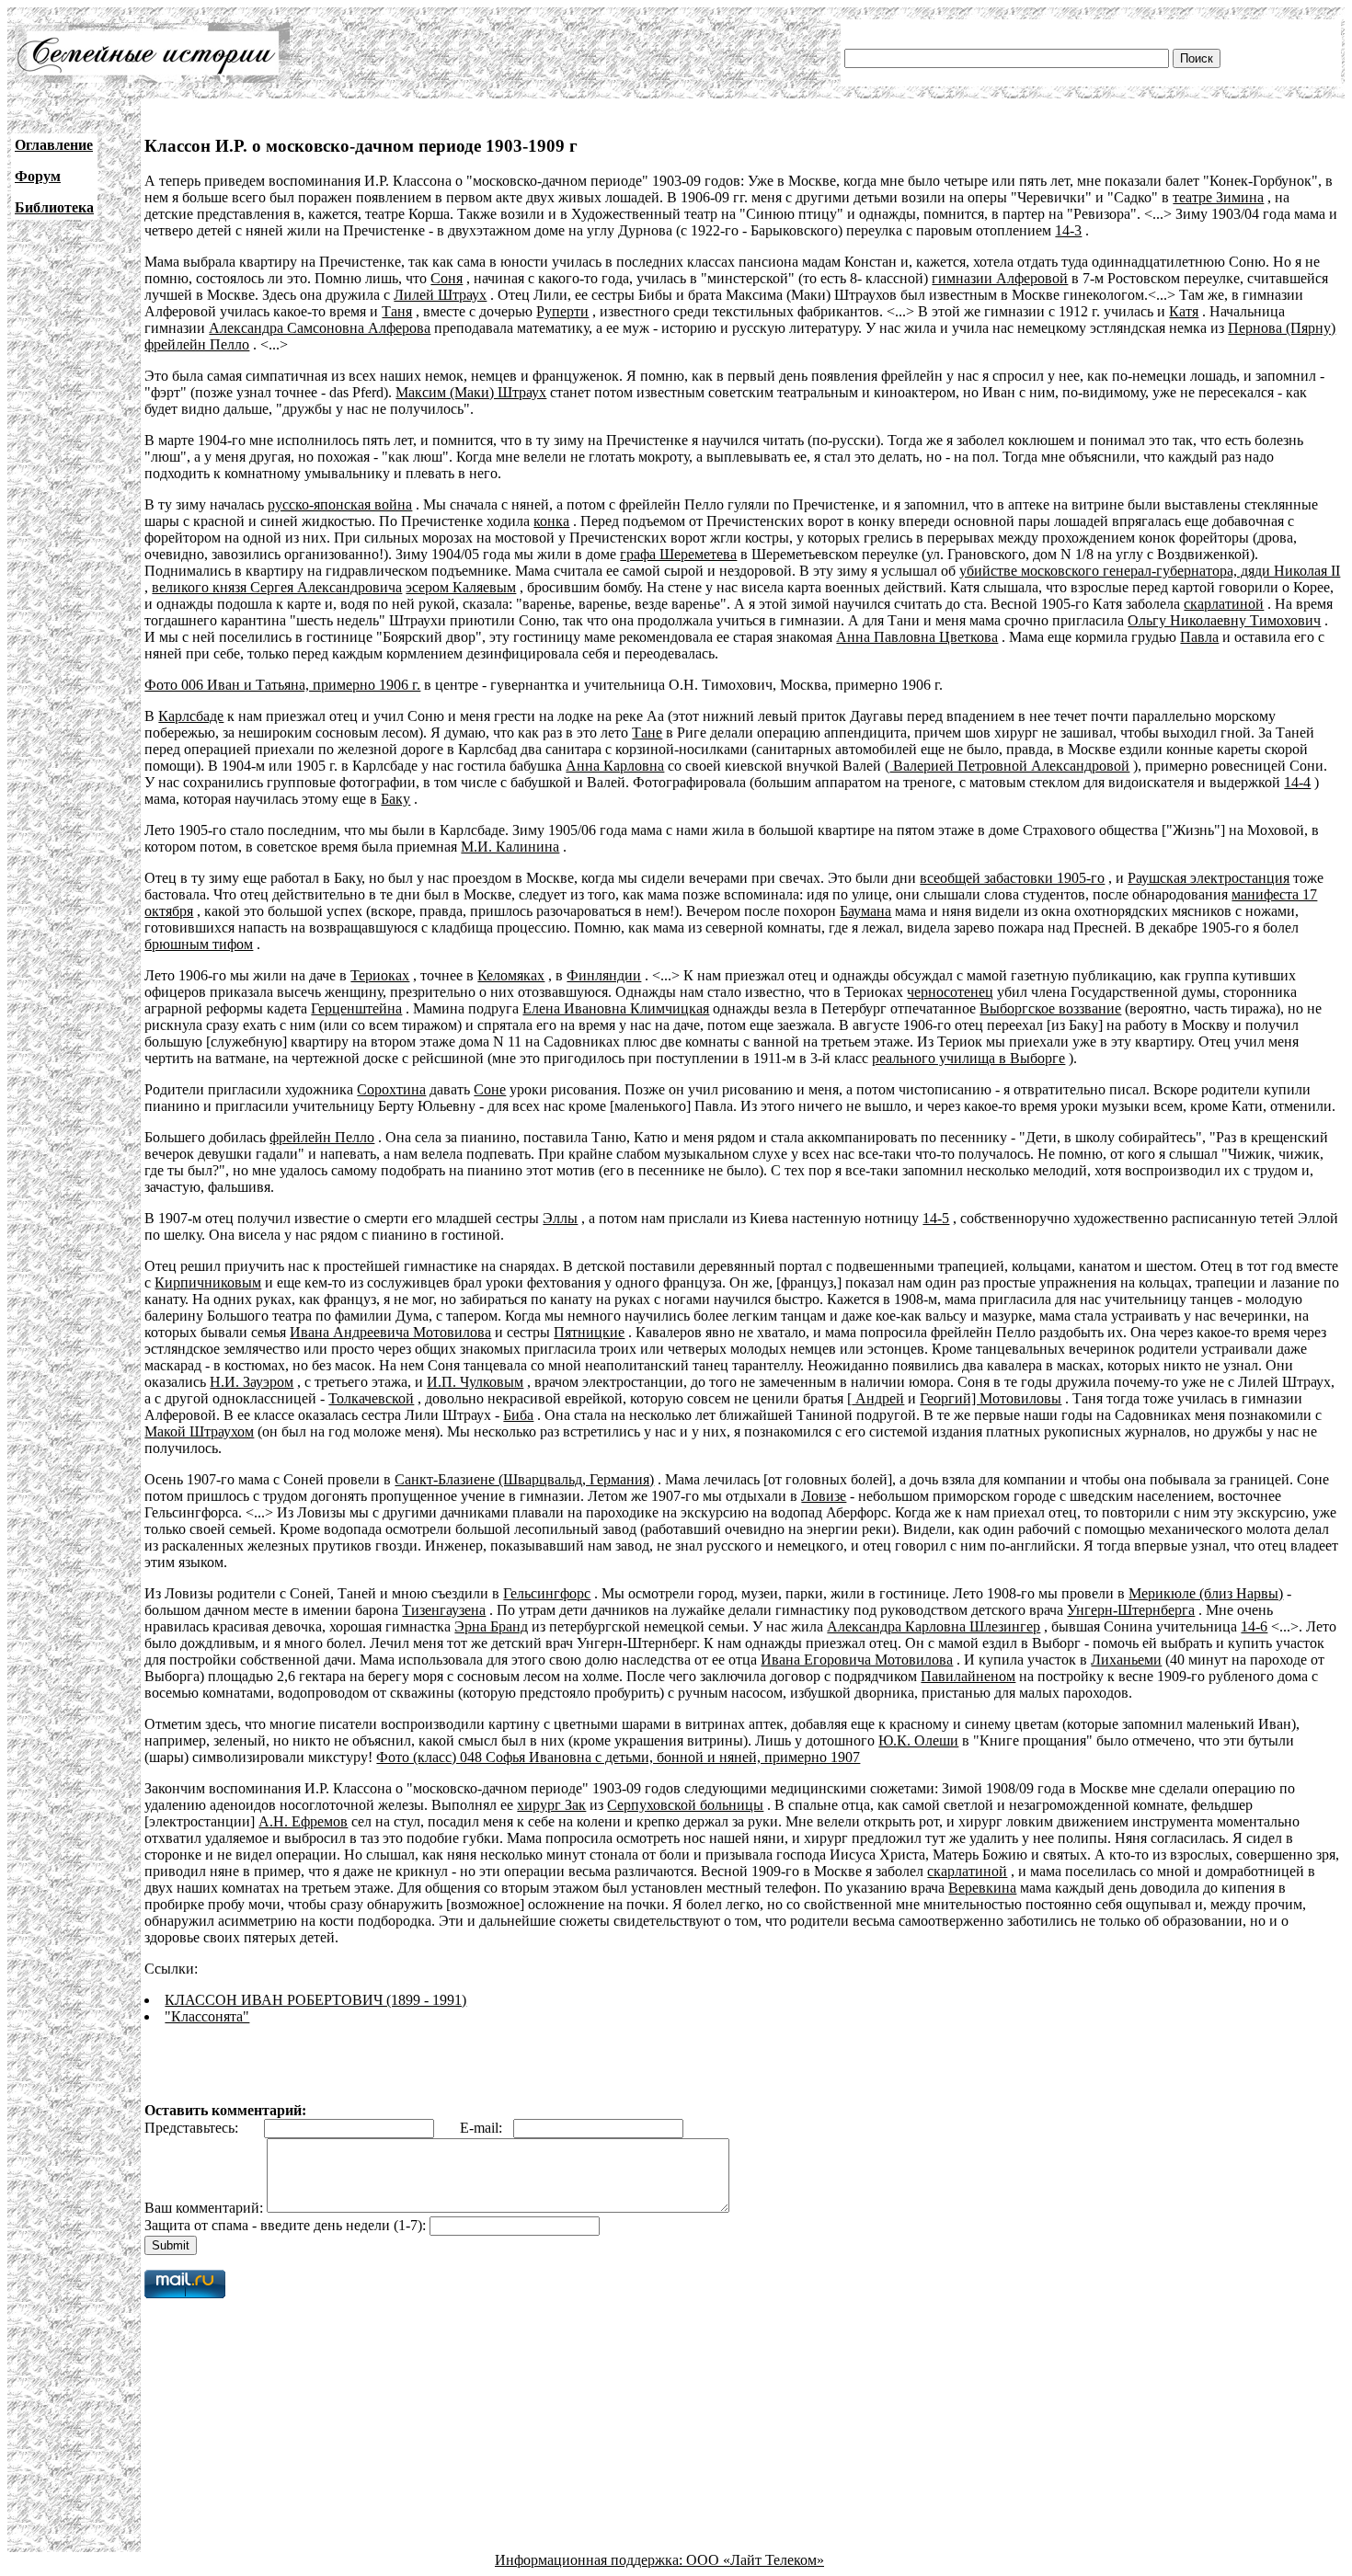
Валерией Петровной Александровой (1009, 766)
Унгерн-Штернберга (1131, 1610)
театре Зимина (1218, 197)
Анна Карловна (615, 766)
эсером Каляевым (461, 587)
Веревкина (982, 1888)
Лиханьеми (1126, 1660)
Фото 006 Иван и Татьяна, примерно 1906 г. (282, 685)
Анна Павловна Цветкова (917, 637)
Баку (395, 799)
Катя (1184, 311)
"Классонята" (207, 2016)
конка (551, 521)
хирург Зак (551, 1805)
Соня (447, 278)
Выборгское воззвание (1050, 1008)
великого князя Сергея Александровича (277, 587)
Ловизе (824, 1496)
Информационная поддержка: (590, 2560)
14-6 (1254, 1626)
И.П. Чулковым (475, 1382)
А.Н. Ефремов (303, 1821)
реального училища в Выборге (968, 1058)
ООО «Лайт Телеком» (755, 2560)
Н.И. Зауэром (252, 1382)
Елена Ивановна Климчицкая (616, 1008)
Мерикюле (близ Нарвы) (1206, 1593)
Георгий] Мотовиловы (991, 1398)
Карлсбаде (191, 716)
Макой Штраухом (199, 1431)
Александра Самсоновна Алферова (320, 328)
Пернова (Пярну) (1282, 328)
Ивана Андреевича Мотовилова (390, 1332)
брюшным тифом (199, 944)
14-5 (936, 1218)
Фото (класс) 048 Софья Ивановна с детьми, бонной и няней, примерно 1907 (618, 1757)
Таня (397, 311)
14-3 (1068, 230)
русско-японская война (340, 504)
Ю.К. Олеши (918, 1740)
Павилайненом (968, 1676)
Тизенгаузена (444, 1610)
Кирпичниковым (208, 1282)
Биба (518, 1415)
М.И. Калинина (510, 847)
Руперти (562, 311)
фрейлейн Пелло (197, 344)
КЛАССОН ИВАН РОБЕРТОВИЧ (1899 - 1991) (315, 2000)
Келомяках (511, 975)
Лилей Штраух (440, 295)
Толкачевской (371, 1398)
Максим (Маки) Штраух (471, 392)
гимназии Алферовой (1000, 278)
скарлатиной (1224, 604)
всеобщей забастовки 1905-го (1012, 878)
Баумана (865, 911)
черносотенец (950, 992)
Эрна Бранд (491, 1626)
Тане (647, 733)
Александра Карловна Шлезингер (934, 1626)
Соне (490, 1089)
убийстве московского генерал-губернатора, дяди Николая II (1150, 571)
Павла (1199, 637)
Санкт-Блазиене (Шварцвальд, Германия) (524, 1479)
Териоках (380, 975)
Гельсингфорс (547, 1593)
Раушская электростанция (1209, 878)
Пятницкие (589, 1332)
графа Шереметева (678, 554)
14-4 (1297, 782)
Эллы (560, 1218)
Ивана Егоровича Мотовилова (857, 1660)
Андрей (878, 1398)
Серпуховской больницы (685, 1805)
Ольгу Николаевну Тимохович (1224, 620)
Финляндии (604, 975)
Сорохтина (391, 1089)
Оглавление (54, 145)
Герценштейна (356, 1008)
